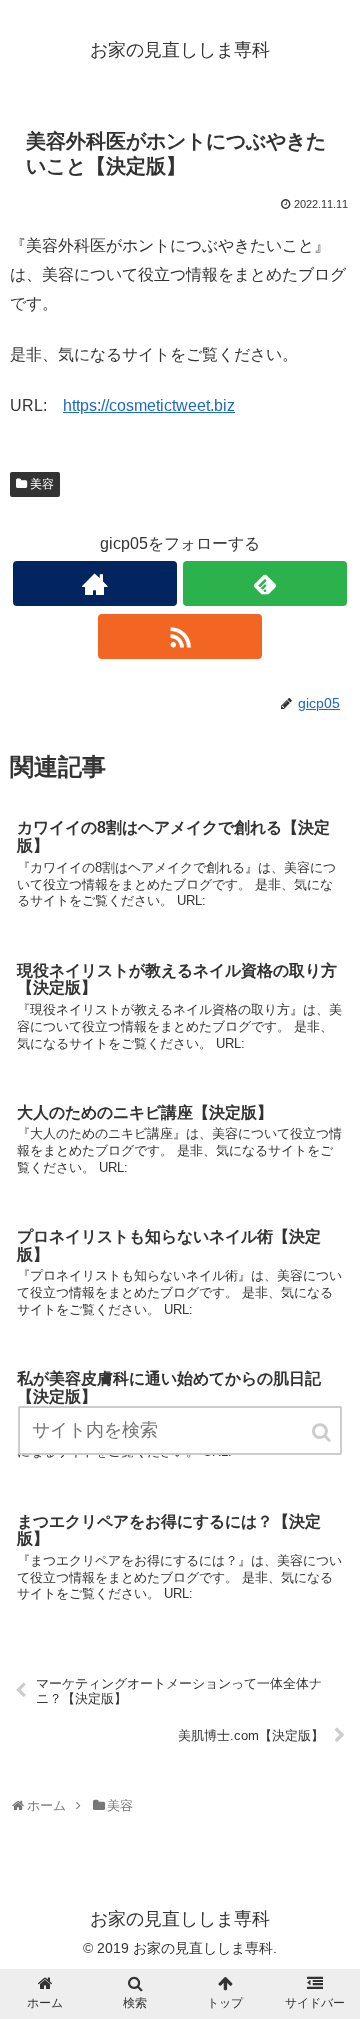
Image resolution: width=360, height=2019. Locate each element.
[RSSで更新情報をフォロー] (179, 636)
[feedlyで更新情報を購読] (264, 583)
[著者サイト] (94, 583)
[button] (323, 1432)
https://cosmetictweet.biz (149, 405)
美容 (42, 484)
